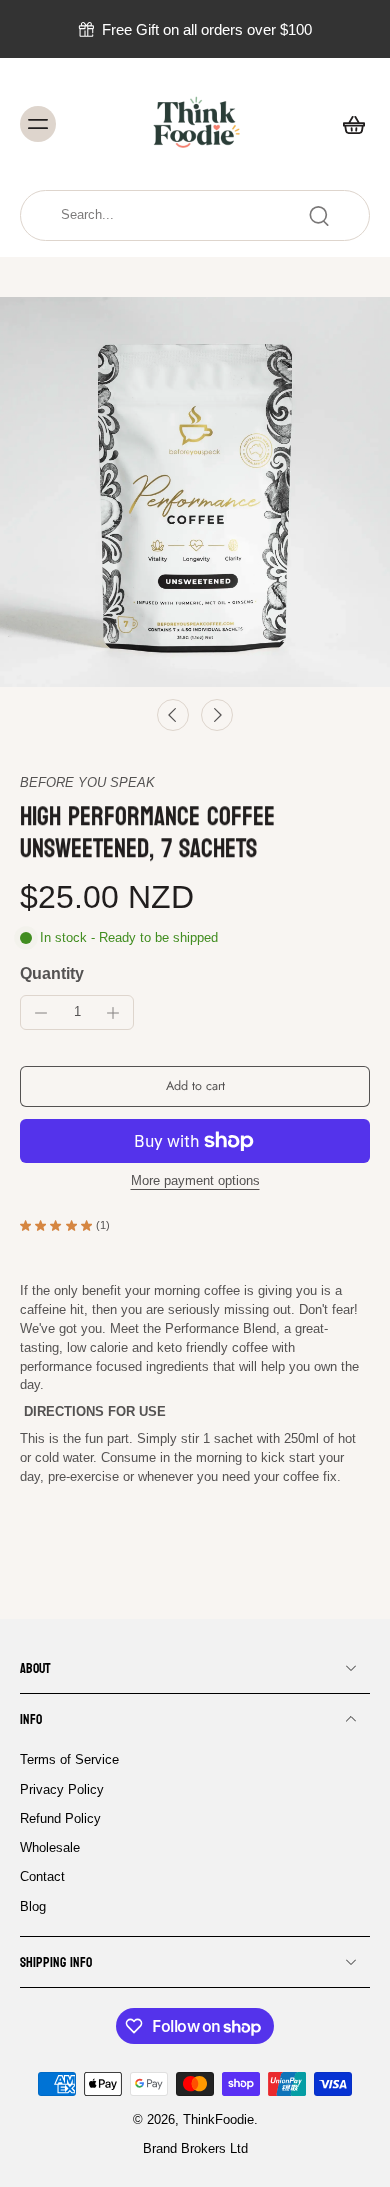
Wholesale (50, 1848)
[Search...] (319, 216)
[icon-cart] (348, 124)
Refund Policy (60, 1819)
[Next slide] (217, 715)
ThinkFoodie (218, 2120)
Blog (33, 1907)
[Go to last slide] (173, 715)
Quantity (52, 973)
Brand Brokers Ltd (195, 2150)
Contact (42, 1878)
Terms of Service (69, 1760)
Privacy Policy (62, 1790)
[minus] (41, 1013)
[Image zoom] (195, 492)
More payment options (195, 1181)
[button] (195, 1086)
